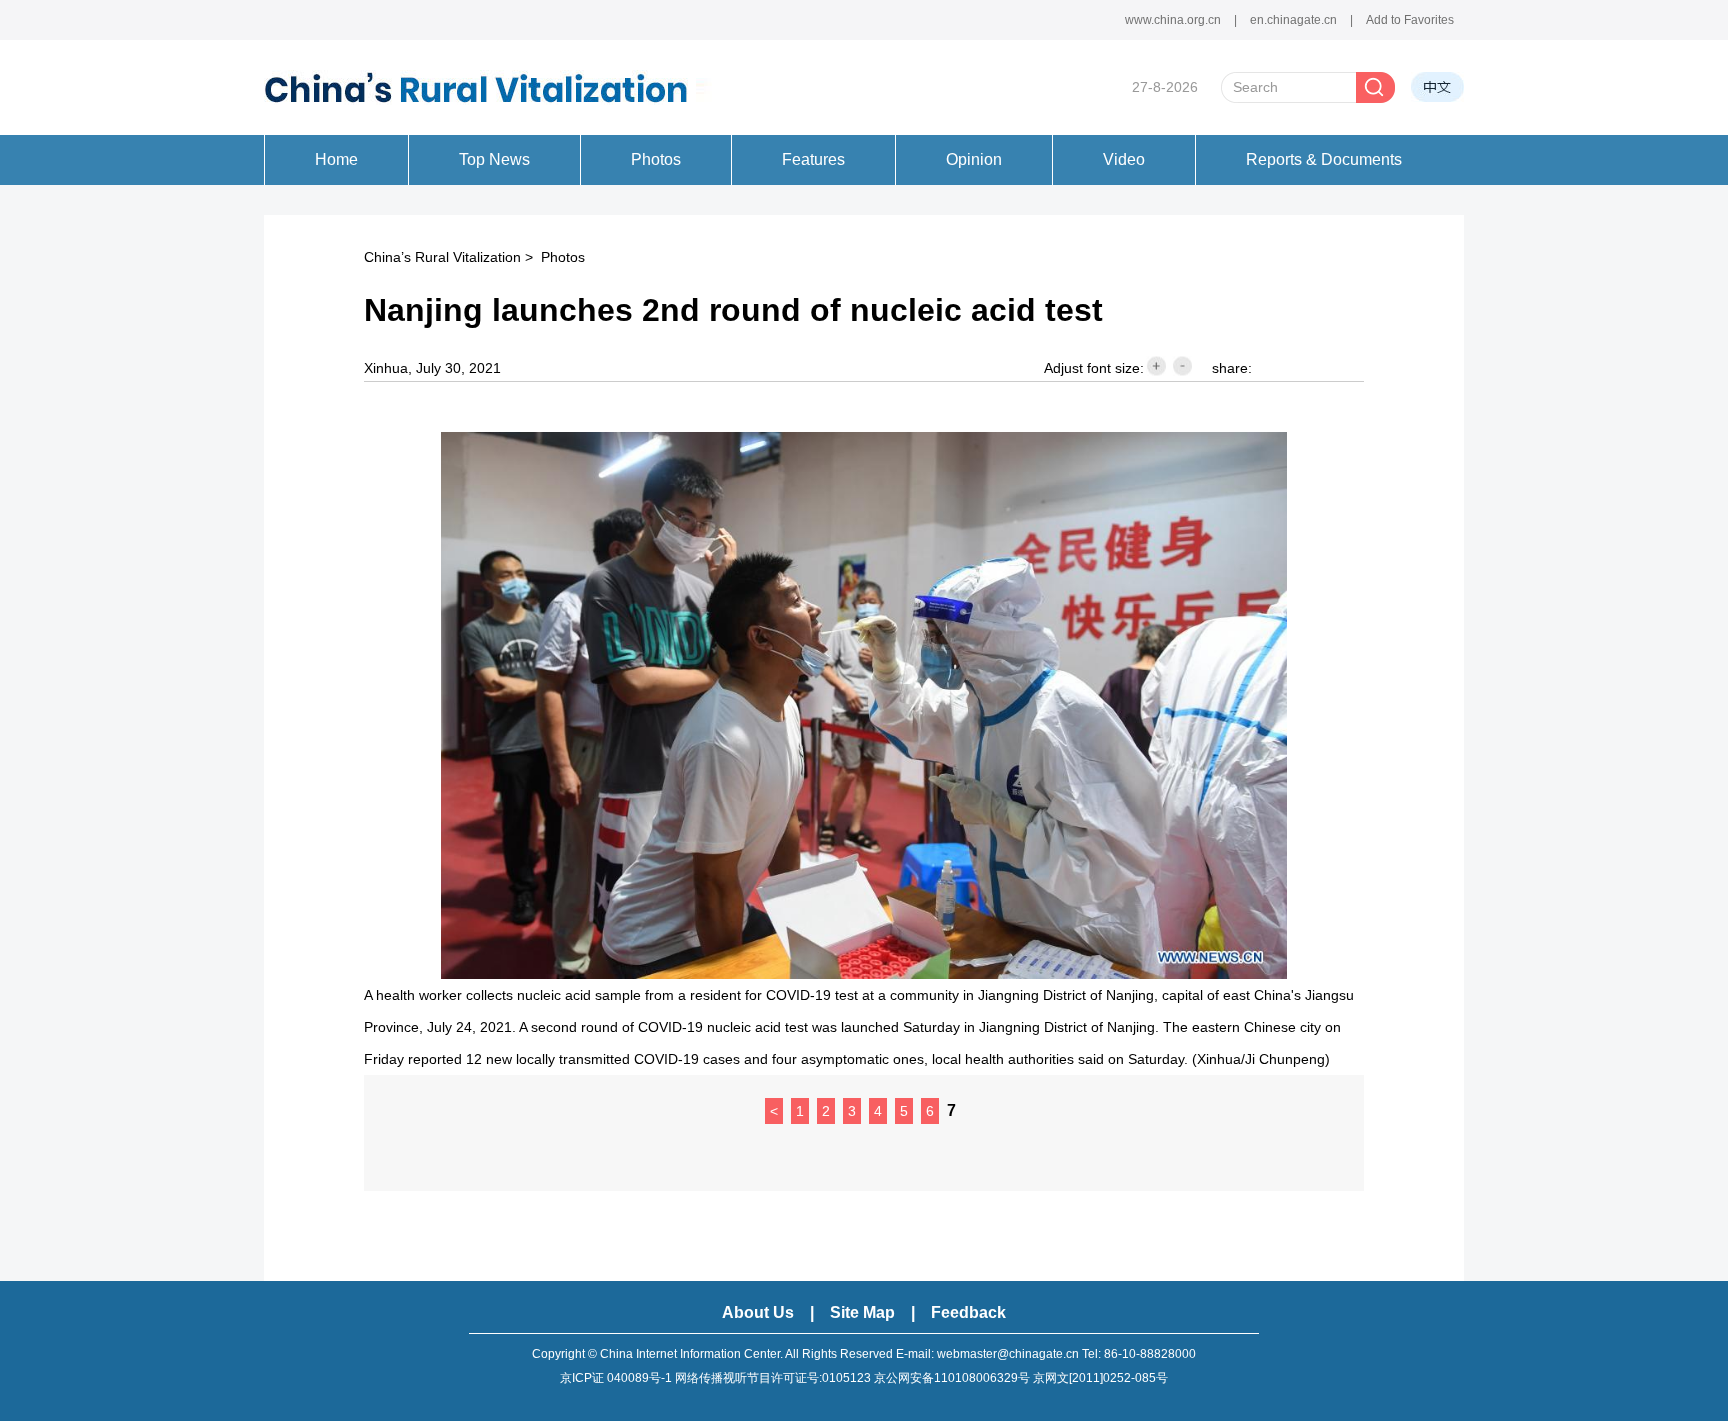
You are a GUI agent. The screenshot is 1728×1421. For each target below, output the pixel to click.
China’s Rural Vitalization (442, 257)
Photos (563, 257)
